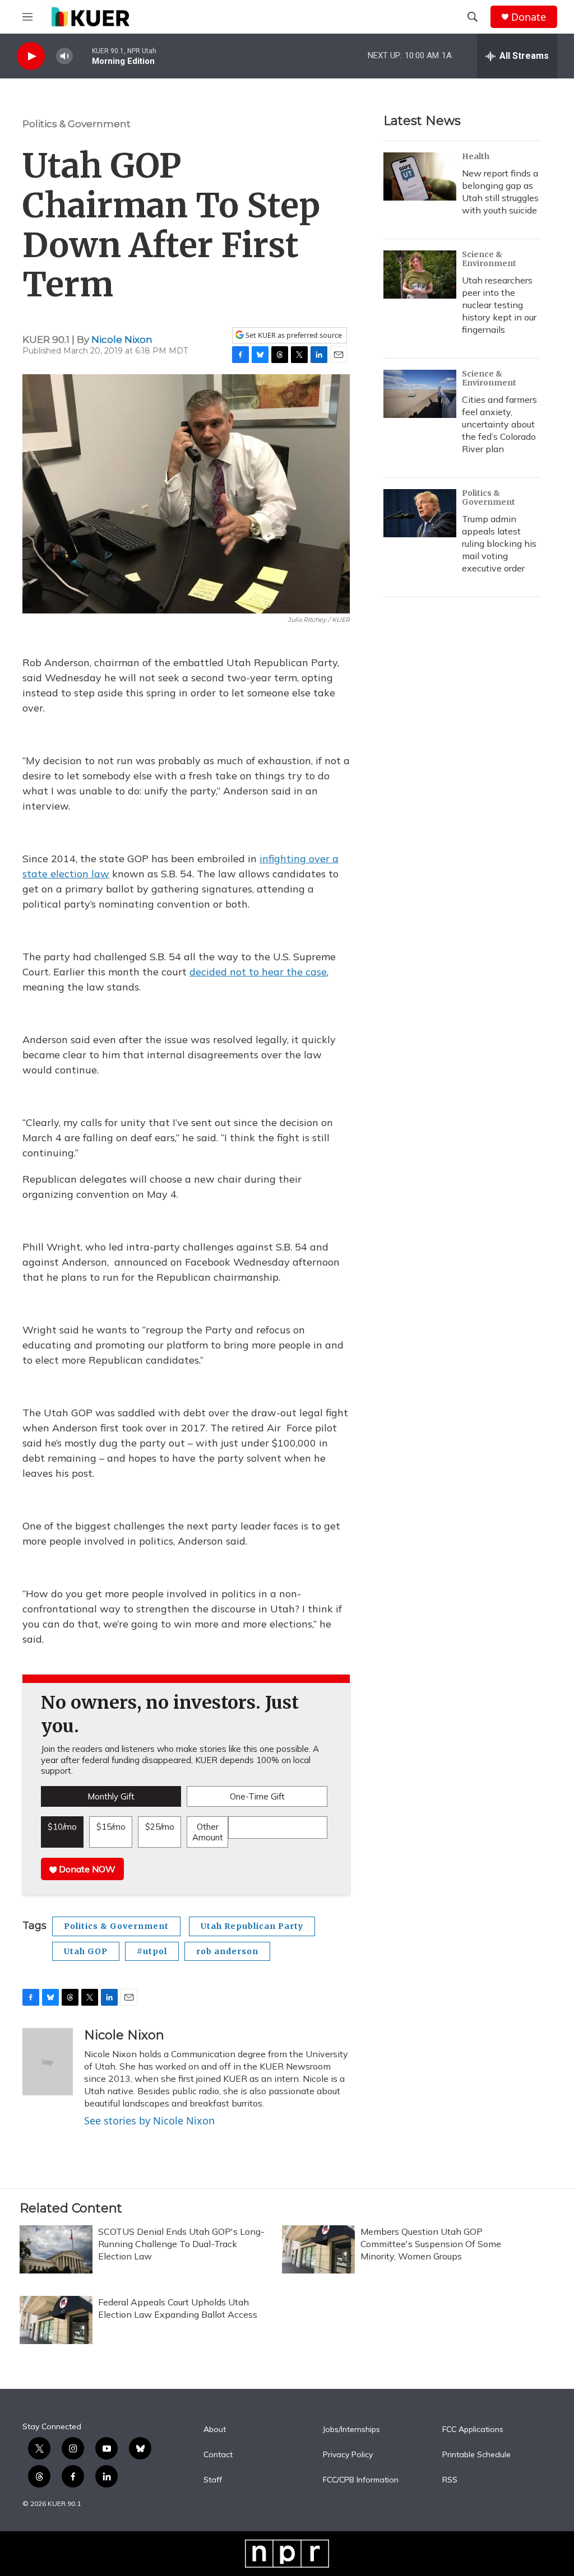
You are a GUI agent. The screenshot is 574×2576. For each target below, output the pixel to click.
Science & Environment (489, 259)
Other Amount (208, 1832)
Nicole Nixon (122, 340)
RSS (450, 2480)
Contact (218, 2455)
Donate (529, 17)
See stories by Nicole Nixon (149, 2121)
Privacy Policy (348, 2455)
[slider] (82, 56)
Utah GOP (86, 1951)
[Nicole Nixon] (48, 2062)
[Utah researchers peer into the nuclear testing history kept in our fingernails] (420, 275)
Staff (213, 2480)
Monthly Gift (111, 1796)
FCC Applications (473, 2430)
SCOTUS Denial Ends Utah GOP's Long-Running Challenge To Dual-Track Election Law (181, 2244)
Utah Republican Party (252, 1926)
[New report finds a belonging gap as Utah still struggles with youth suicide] (420, 176)
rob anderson (227, 1951)
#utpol (152, 1951)
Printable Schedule (476, 2455)
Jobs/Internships (351, 2430)
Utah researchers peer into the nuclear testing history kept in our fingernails (499, 305)
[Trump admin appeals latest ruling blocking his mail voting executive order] (420, 513)
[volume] (64, 56)
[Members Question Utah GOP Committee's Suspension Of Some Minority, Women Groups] (318, 2249)
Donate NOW (86, 1869)
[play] (31, 56)
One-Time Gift (257, 1796)
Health (476, 156)
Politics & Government (77, 124)
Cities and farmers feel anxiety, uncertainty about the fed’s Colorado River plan (499, 424)
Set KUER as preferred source (293, 335)
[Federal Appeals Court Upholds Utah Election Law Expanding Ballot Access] (56, 2320)
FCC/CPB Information (361, 2480)
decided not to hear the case (258, 972)
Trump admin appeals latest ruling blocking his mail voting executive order (499, 543)
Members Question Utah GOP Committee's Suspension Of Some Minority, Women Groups (431, 2244)
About (215, 2430)
